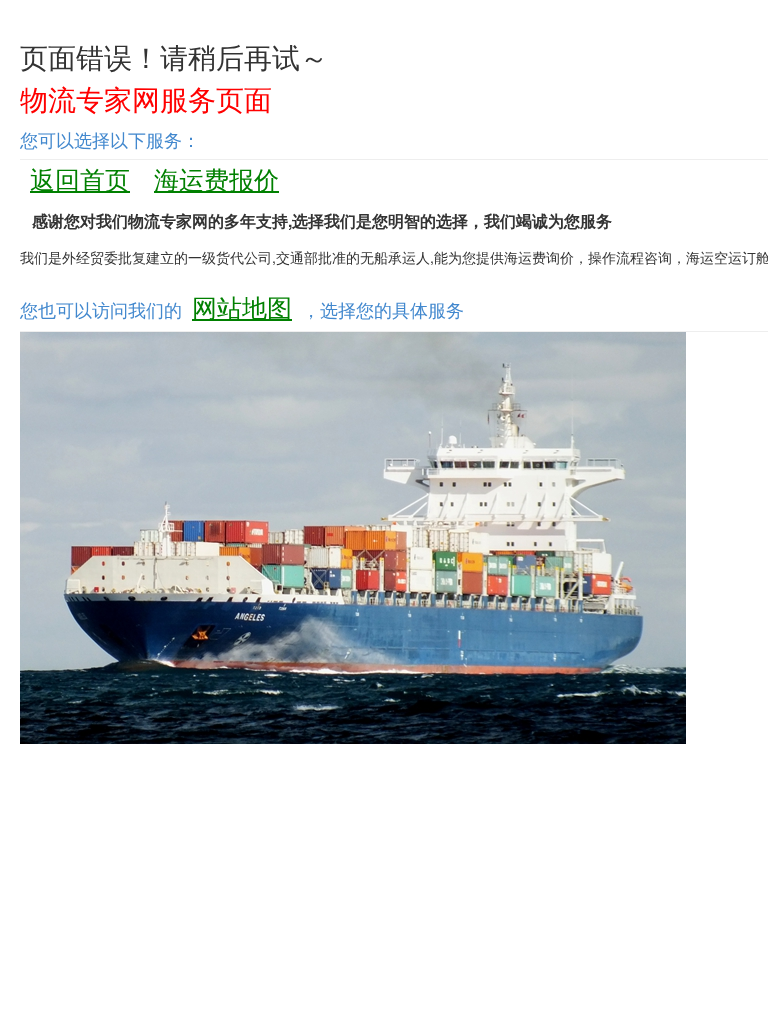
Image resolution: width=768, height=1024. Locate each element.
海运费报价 (216, 178)
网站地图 (242, 306)
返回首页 (80, 178)
